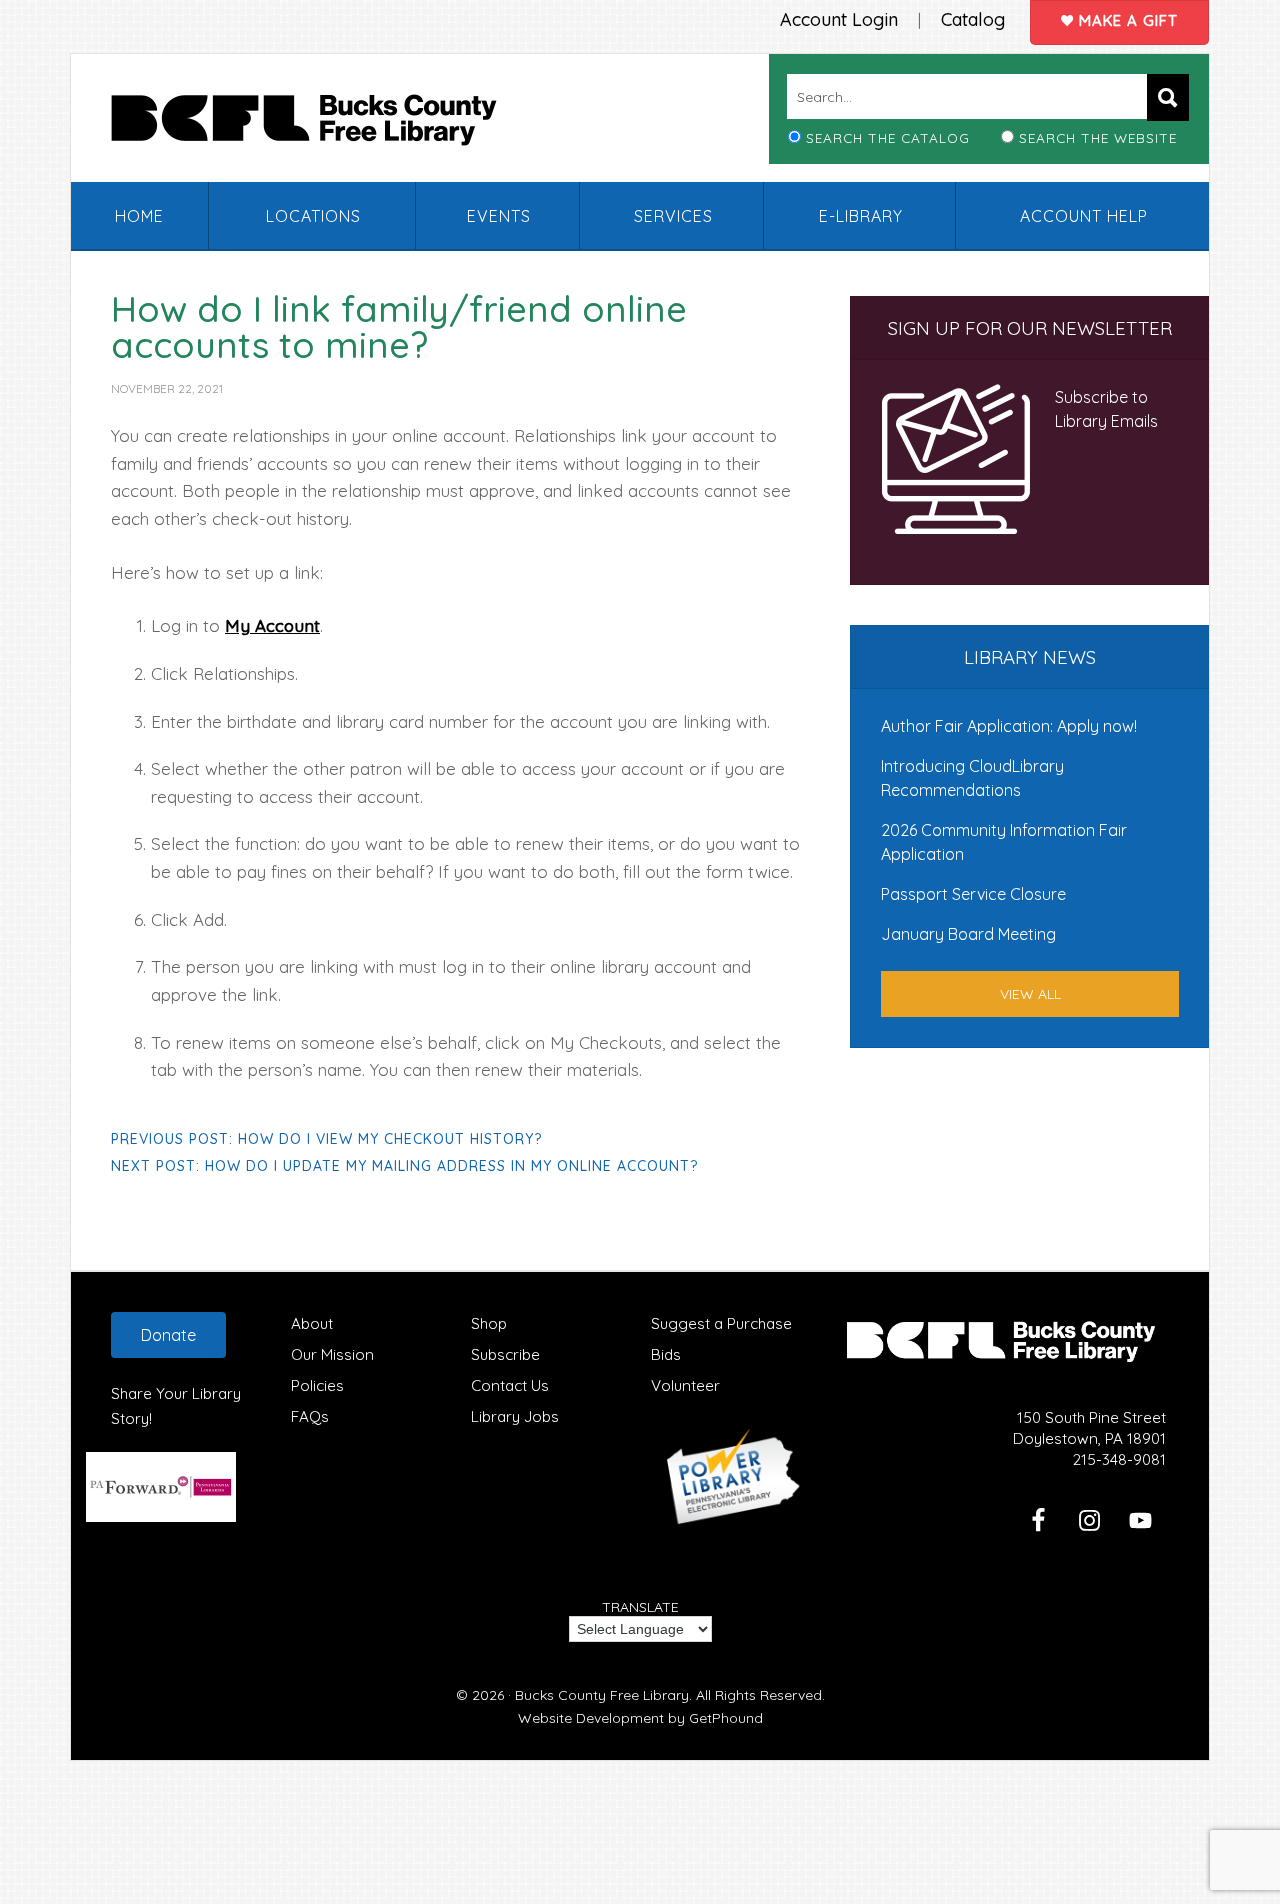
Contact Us (510, 1385)
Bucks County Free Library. (603, 1695)
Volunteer (685, 1385)
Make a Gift (1126, 20)
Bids (666, 1354)
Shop (489, 1323)
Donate (168, 1335)
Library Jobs (515, 1416)
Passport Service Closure (973, 894)
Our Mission (332, 1354)
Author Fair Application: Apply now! (1009, 726)
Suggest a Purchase (721, 1323)
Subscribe (505, 1354)
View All (1030, 994)
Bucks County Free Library (324, 124)
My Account (272, 625)
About (312, 1323)
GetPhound (726, 1718)
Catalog (973, 19)
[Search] (1168, 97)
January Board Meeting (968, 934)
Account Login (839, 19)
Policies (317, 1385)
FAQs (310, 1416)
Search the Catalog (888, 137)
